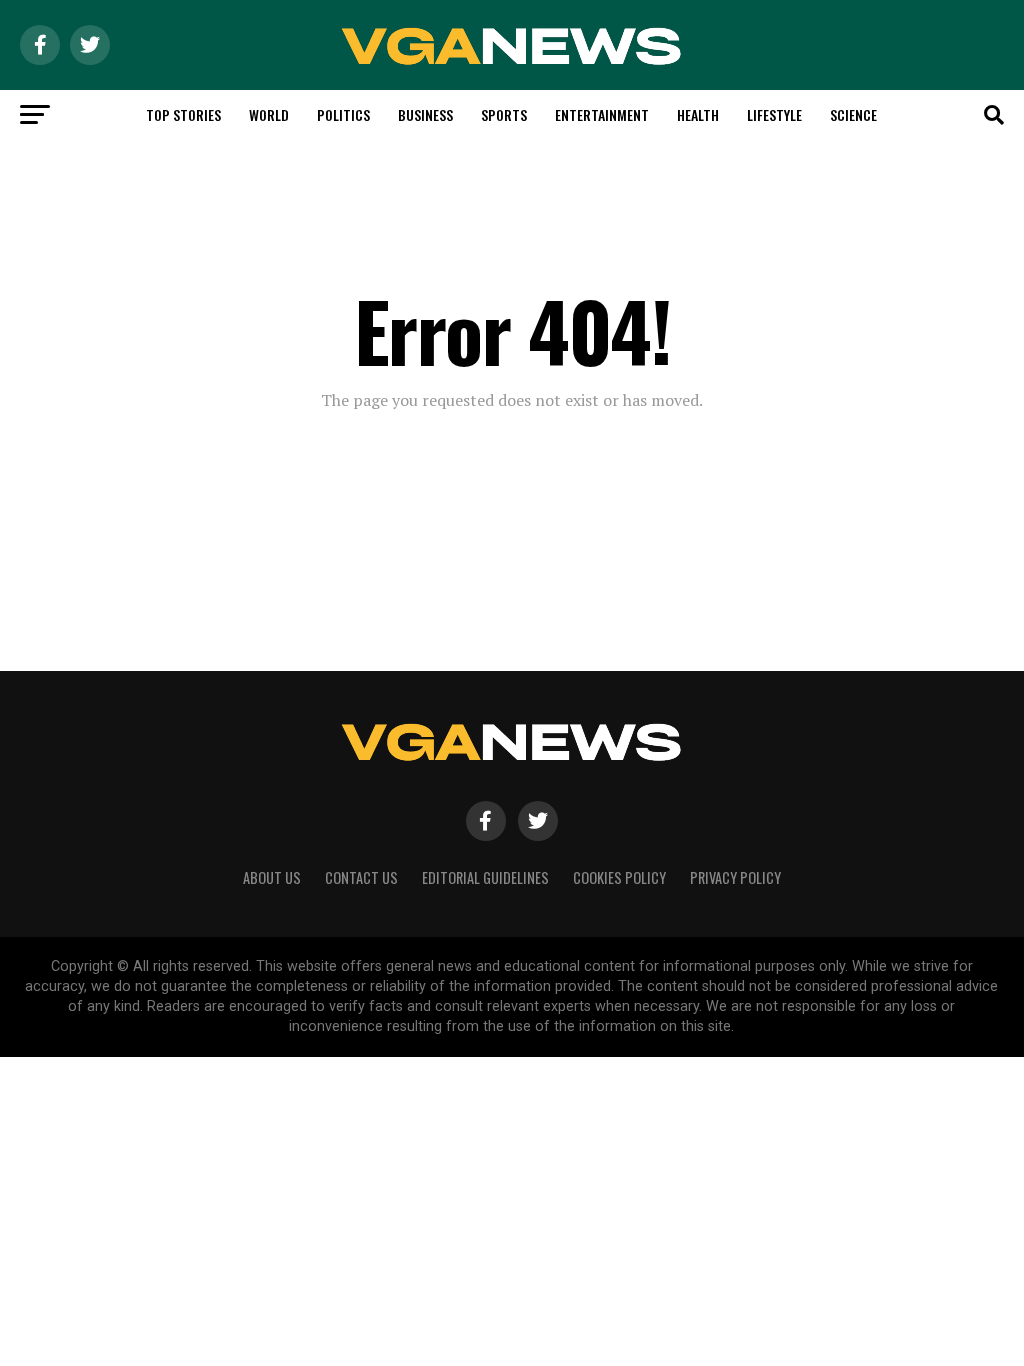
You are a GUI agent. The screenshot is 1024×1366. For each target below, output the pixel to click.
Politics (343, 114)
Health (698, 114)
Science (853, 114)
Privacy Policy (735, 877)
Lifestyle (774, 114)
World (269, 114)
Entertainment (602, 114)
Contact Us (361, 877)
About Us (272, 877)
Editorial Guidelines (485, 877)
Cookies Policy (619, 877)
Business (425, 114)
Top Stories (183, 114)
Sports (504, 114)
